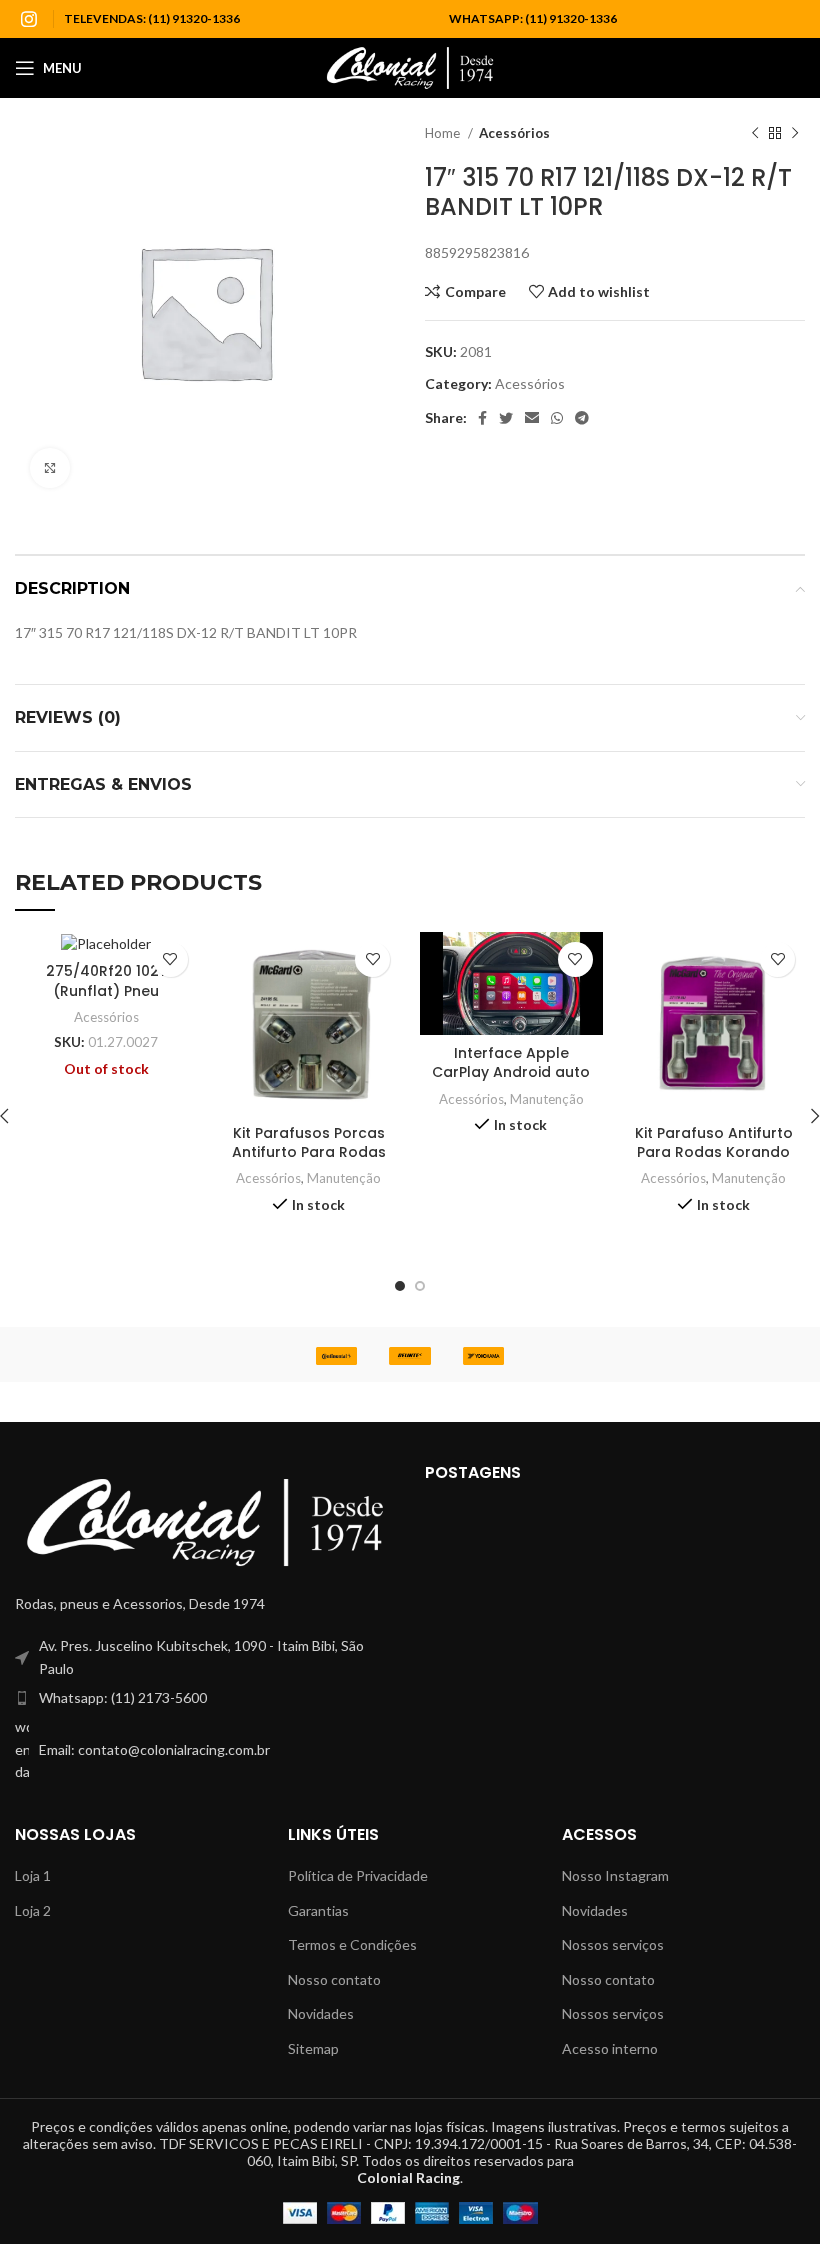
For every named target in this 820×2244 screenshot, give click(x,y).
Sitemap (313, 2048)
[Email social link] (532, 418)
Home (444, 133)
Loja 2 (33, 1910)
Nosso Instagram (615, 1875)
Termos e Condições (352, 1944)
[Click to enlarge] (50, 468)
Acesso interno (610, 2048)
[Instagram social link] (29, 19)
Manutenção (344, 1178)
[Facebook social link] (482, 418)
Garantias (318, 1910)
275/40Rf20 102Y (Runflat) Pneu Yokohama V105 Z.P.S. (106, 990)
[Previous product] (755, 134)
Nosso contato (334, 1979)
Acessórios (514, 133)
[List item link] (205, 1698)
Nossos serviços (613, 1944)
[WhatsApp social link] (557, 418)
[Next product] (795, 134)
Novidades (321, 2013)
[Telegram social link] (582, 418)
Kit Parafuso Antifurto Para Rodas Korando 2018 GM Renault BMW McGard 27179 (713, 1162)
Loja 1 (33, 1875)
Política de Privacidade (358, 1875)
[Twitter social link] (506, 418)
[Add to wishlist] (170, 959)
